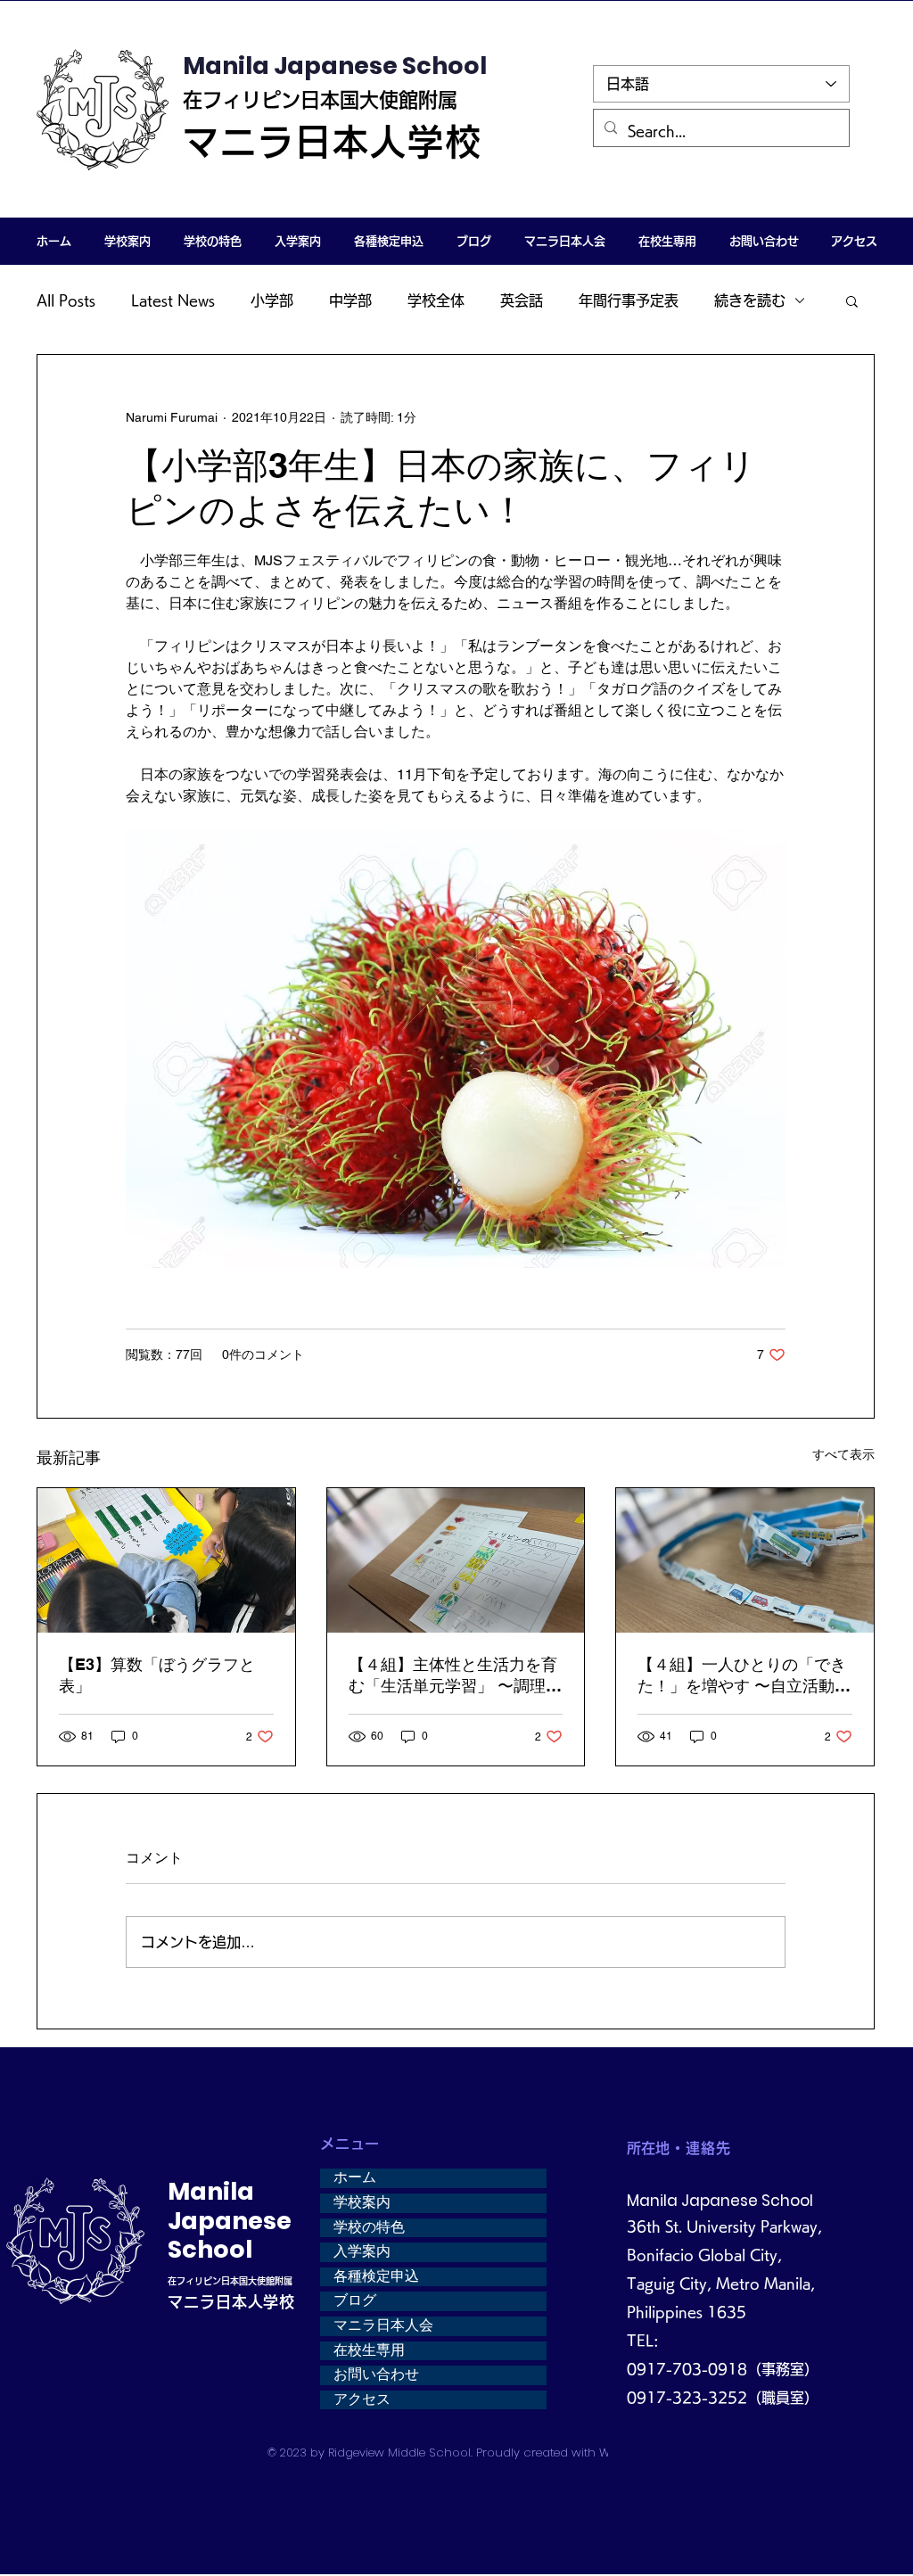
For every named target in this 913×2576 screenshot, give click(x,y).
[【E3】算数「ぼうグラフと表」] (166, 1560)
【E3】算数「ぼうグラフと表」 (157, 1675)
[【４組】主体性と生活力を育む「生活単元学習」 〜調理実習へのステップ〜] (456, 1560)
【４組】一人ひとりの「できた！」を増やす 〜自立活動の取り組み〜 (744, 1676)
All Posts (66, 300)
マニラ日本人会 (383, 2325)
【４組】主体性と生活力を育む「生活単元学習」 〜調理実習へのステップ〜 (455, 1676)
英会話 (522, 300)
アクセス (362, 2399)
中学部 (350, 300)
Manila (211, 2191)
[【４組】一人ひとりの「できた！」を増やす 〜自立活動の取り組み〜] (745, 1560)
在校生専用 (369, 2350)
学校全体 (436, 300)
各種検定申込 (376, 2276)
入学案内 (362, 2251)
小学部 (272, 300)
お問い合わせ (376, 2374)
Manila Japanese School (335, 66)
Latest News (173, 300)
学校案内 (362, 2202)
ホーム (355, 2177)
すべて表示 (843, 1454)
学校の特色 (369, 2227)
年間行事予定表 (629, 300)
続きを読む (750, 300)
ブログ (355, 2300)
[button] (127, 241)
